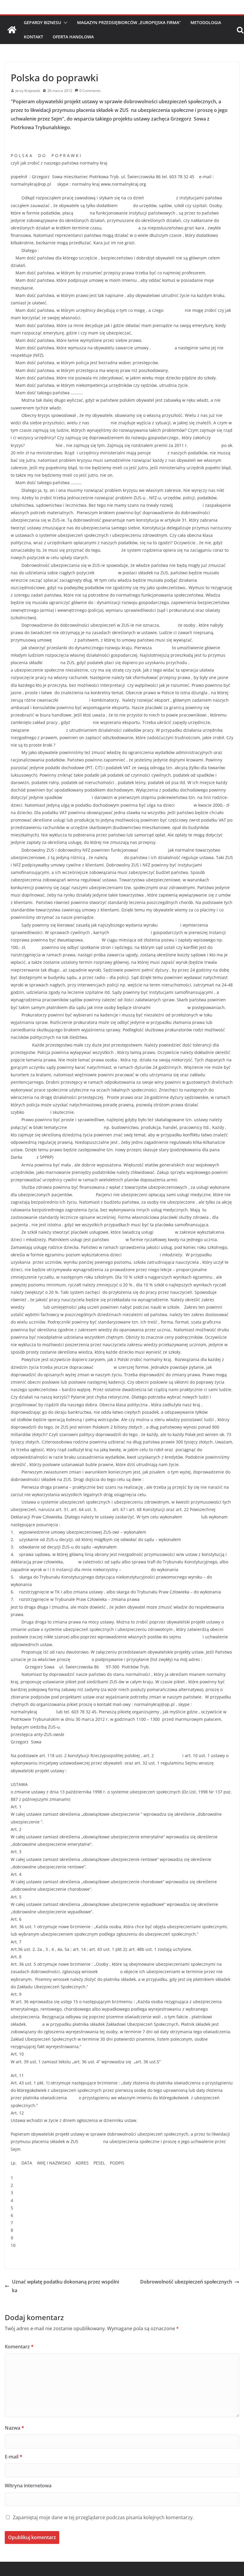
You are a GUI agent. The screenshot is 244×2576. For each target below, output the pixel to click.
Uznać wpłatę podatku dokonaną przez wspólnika (65, 2286)
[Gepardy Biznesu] (12, 30)
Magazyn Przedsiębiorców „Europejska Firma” (129, 22)
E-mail (14, 2457)
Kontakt (33, 37)
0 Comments (90, 91)
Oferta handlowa (73, 37)
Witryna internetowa (28, 2486)
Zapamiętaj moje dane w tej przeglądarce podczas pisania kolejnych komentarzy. (103, 2517)
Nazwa (14, 2428)
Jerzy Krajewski (28, 91)
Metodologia (206, 22)
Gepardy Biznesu (42, 22)
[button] (64, 23)
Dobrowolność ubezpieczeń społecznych (186, 2282)
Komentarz (19, 2347)
